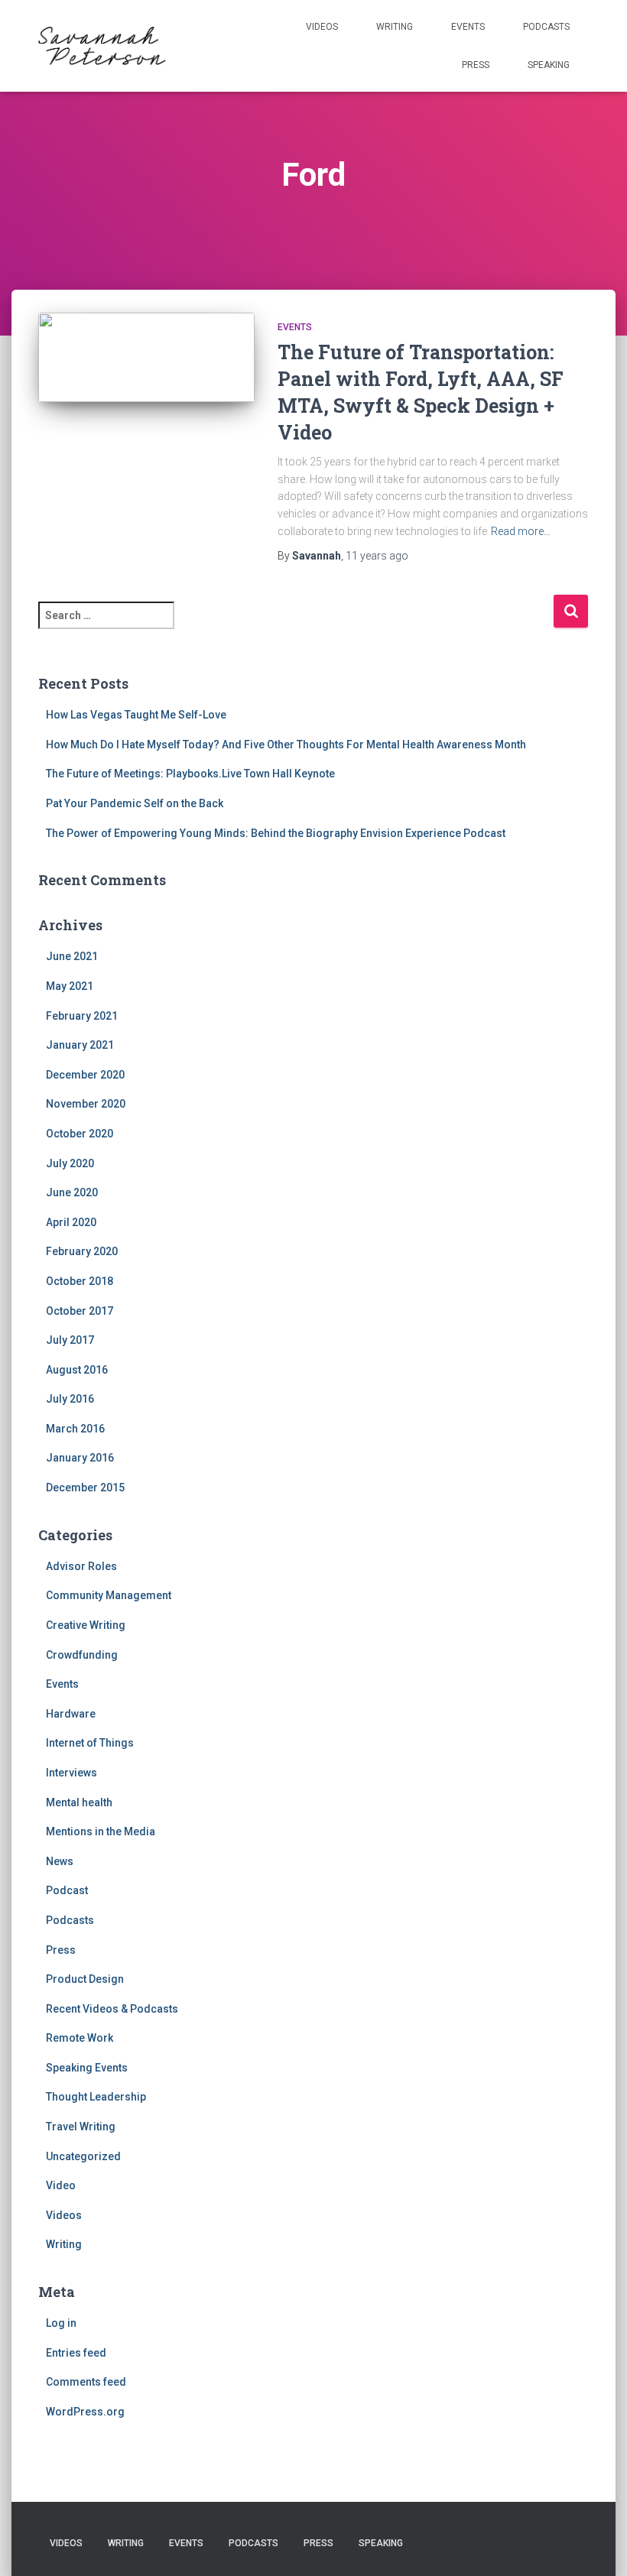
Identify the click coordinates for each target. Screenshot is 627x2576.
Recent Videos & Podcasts (112, 2009)
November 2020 (86, 1104)
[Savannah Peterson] (102, 46)
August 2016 (77, 1370)
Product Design (85, 1979)
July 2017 (70, 1340)
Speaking (549, 65)
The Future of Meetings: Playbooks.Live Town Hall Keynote (190, 774)
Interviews (71, 1773)
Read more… (521, 531)
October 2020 (80, 1134)
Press (476, 65)
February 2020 (82, 1251)
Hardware (71, 1714)
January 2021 (80, 1045)
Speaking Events (87, 2068)
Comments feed (86, 2382)
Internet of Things (90, 1743)
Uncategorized (83, 2156)
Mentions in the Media (101, 1831)
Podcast (67, 1890)
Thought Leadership (96, 2097)
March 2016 (75, 1429)
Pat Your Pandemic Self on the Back (135, 803)
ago (377, 556)
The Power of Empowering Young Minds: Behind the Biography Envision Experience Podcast (276, 833)
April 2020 (71, 1222)
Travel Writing (81, 2127)
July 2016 (70, 1399)
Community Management (109, 1595)
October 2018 (80, 1281)
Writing (395, 27)
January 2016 (80, 1458)
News (60, 1861)
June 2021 (72, 956)
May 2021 (70, 986)
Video (61, 2185)
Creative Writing (86, 1625)
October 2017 (80, 1311)
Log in (61, 2323)
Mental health (79, 1802)
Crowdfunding (82, 1655)
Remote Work (80, 2038)
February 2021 (82, 1016)
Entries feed (76, 2353)
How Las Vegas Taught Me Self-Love (136, 715)
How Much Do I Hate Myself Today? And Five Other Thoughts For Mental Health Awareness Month (286, 745)
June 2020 (72, 1192)
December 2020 (85, 1075)
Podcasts (546, 27)
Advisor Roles (81, 1566)
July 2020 (70, 1163)
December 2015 (85, 1488)
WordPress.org (85, 2412)
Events (468, 27)
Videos (322, 27)
